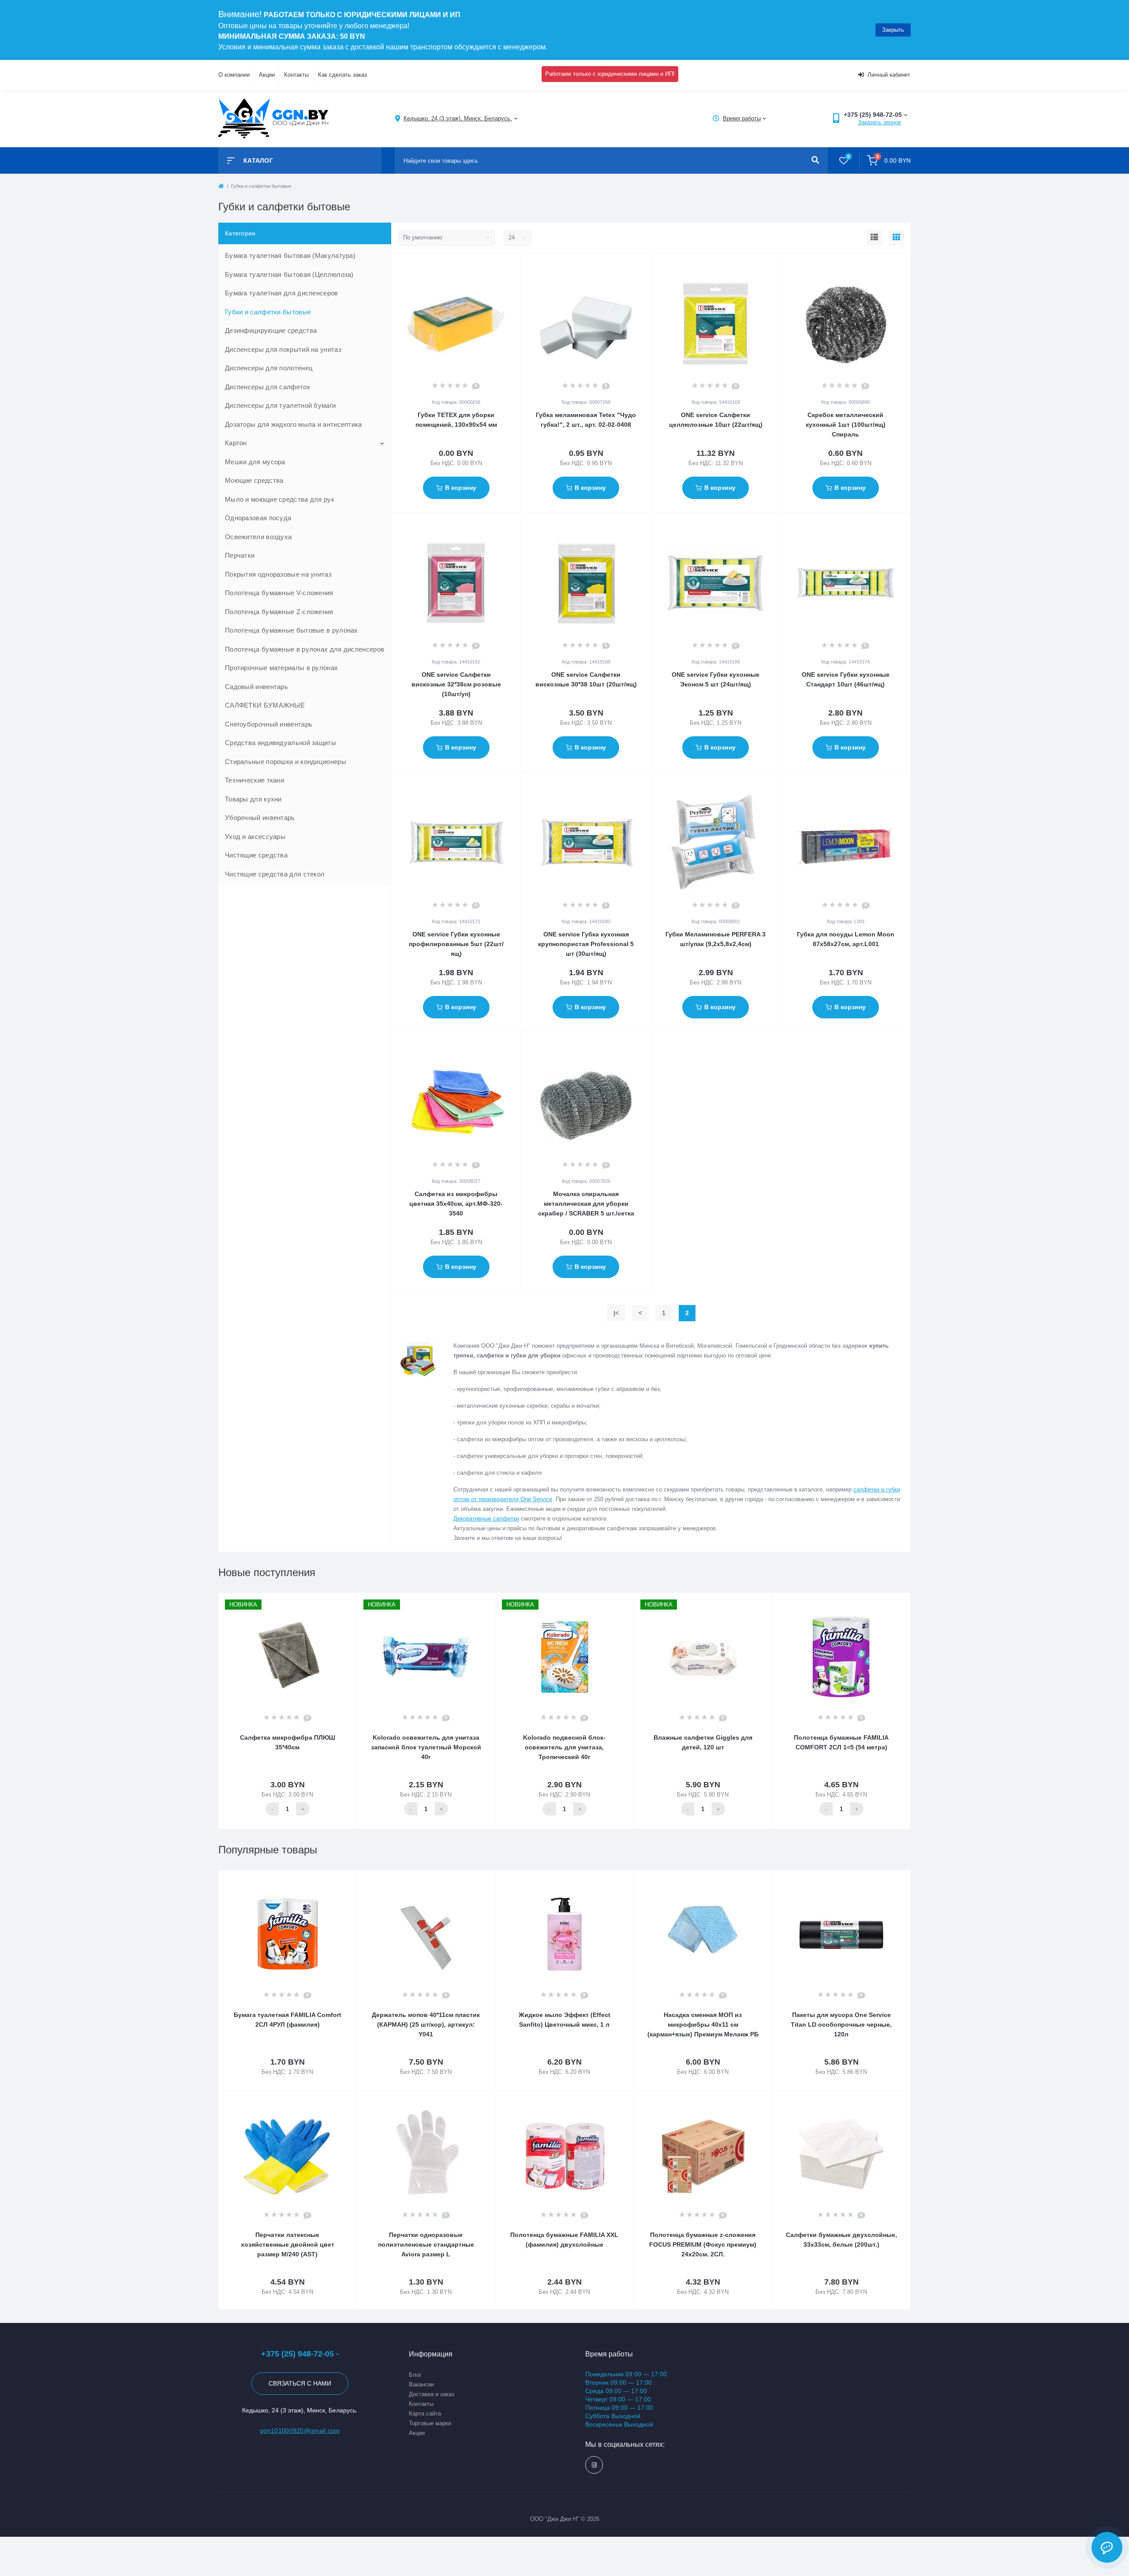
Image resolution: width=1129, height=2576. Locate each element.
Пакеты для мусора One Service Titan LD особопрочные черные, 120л (841, 2024)
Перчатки (240, 555)
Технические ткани (254, 780)
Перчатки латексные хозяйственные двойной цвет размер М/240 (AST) (288, 2244)
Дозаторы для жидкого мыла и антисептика (293, 424)
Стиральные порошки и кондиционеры (286, 762)
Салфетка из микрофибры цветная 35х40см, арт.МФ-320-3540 (456, 1204)
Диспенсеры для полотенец (269, 368)
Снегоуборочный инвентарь (269, 724)
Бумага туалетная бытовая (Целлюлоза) (289, 274)
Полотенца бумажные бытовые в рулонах (292, 630)
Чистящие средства (256, 855)
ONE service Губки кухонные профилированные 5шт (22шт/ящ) (456, 944)
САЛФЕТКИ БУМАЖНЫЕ (265, 705)
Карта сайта (425, 2414)
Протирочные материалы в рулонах (281, 668)
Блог (415, 2375)
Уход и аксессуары (255, 837)
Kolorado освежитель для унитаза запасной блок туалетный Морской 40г (426, 1747)
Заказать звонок (879, 122)
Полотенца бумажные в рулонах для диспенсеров (305, 649)
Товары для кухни (253, 799)
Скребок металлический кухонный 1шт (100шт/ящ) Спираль (846, 425)
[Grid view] (896, 238)
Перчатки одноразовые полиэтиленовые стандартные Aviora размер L (426, 2244)
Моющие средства (254, 480)
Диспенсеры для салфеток (267, 387)
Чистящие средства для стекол (275, 874)
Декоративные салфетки (486, 1519)
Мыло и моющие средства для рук (280, 499)
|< (616, 1313)
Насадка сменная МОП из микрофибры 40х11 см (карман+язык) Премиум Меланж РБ (703, 2024)
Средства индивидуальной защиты (280, 743)
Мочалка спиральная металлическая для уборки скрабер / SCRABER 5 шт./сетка (586, 1204)
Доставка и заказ (432, 2394)
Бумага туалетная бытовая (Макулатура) (290, 255)
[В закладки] (517, 265)
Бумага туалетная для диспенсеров (282, 293)
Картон (236, 443)
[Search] (815, 160)
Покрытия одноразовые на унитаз (278, 574)
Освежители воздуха (258, 537)
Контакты (296, 75)
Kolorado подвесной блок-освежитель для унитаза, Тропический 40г (564, 1747)
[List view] (874, 238)
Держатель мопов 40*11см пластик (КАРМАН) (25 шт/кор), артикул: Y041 (426, 2024)
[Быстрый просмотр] (504, 265)
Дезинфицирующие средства (271, 330)
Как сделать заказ (342, 75)
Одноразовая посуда (258, 518)
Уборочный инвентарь (260, 818)
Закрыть (893, 30)
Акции (267, 75)
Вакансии (421, 2384)
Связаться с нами (300, 2383)
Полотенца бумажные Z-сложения (279, 612)
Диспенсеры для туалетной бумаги (280, 405)
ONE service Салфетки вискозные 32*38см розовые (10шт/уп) (456, 684)
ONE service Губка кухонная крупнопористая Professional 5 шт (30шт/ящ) (586, 944)
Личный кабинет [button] (889, 75)
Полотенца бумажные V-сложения (279, 593)
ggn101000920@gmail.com (300, 2431)
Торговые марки (430, 2423)
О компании (234, 75)
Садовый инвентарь (256, 687)
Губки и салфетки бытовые (268, 312)
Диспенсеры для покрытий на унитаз (283, 349)
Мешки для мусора (255, 462)
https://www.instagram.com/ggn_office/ (594, 2465)
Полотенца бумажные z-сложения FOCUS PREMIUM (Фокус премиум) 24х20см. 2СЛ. (703, 2244)
